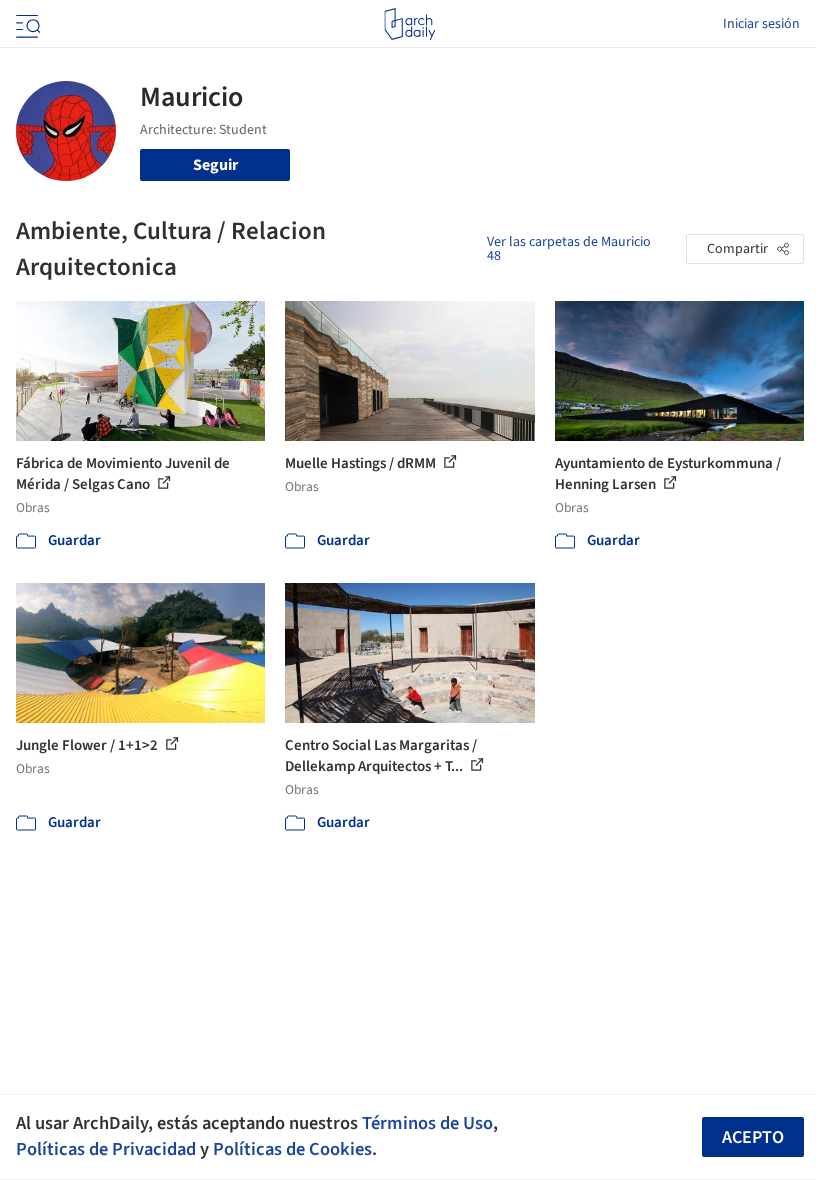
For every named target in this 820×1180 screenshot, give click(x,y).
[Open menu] (26, 24)
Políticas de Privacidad (106, 1149)
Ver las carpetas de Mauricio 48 (569, 249)
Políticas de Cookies (292, 1149)
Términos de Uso (427, 1123)
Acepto (753, 1137)
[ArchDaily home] (409, 24)
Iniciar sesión (761, 24)
